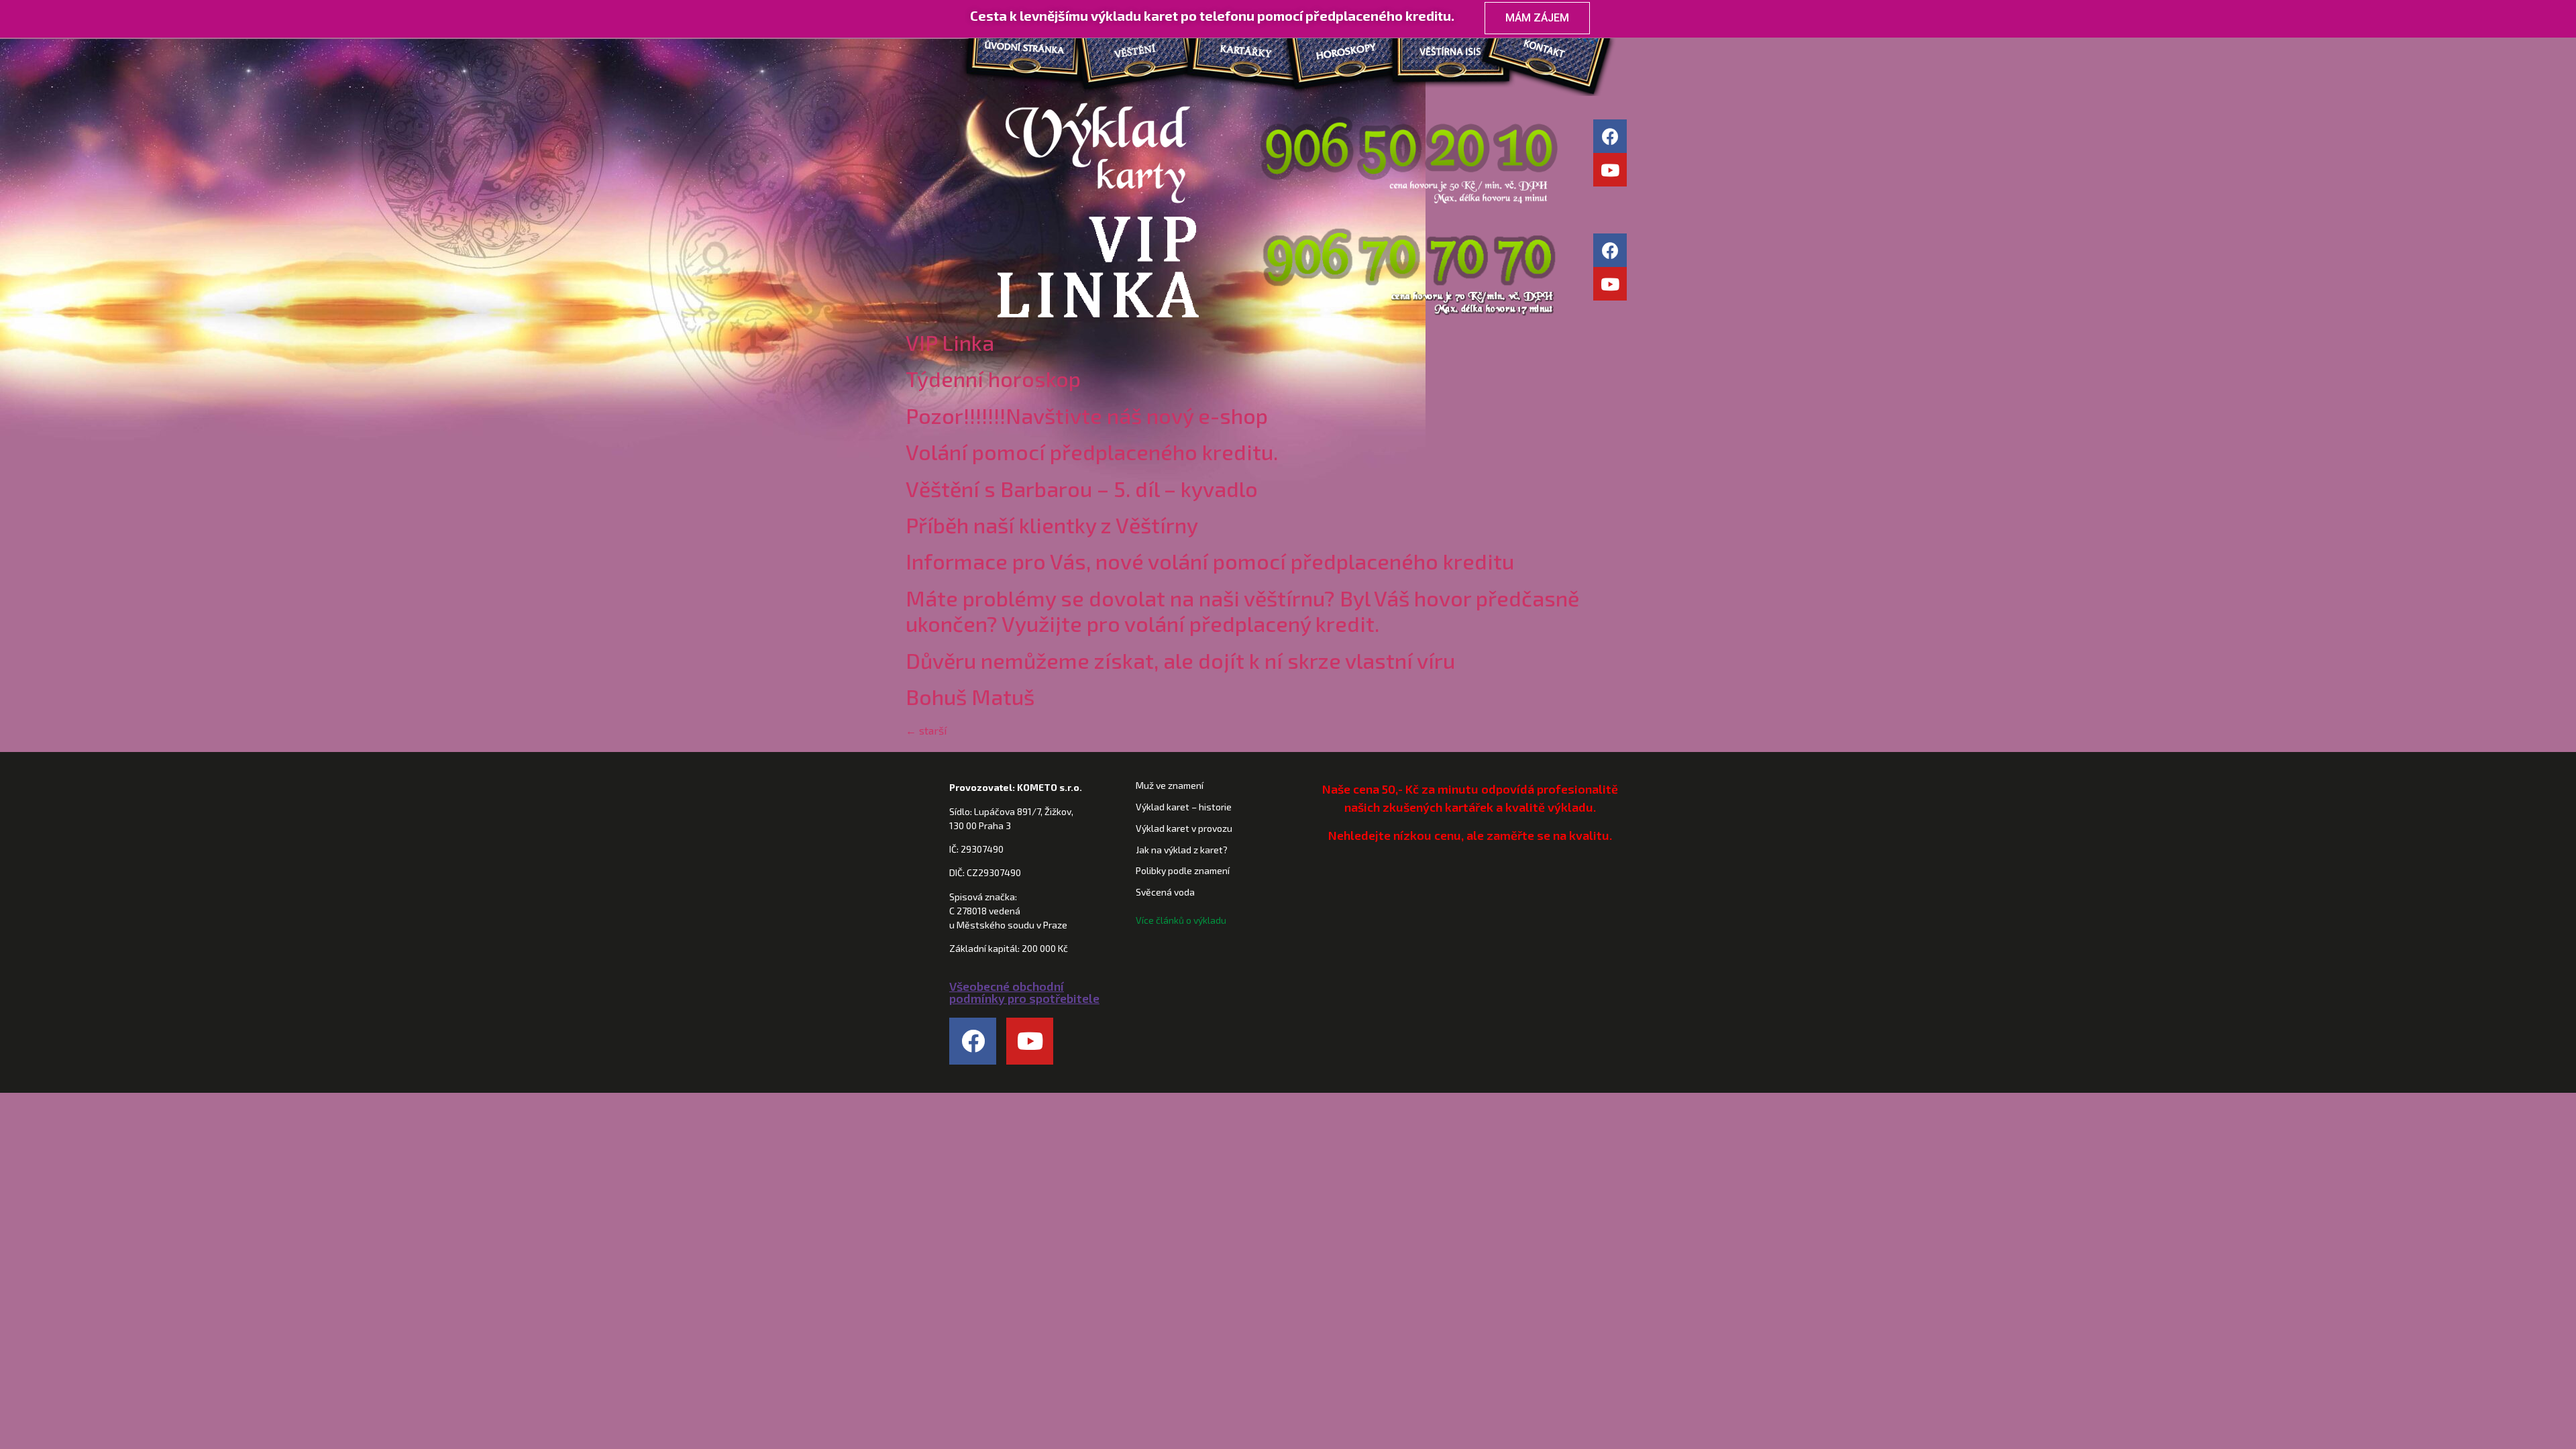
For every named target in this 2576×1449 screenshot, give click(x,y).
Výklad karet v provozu (1184, 828)
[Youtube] (1610, 170)
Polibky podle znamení (1183, 870)
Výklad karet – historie (1184, 807)
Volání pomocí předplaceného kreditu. (1092, 451)
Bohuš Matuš (970, 696)
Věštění (1134, 53)
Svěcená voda (1165, 892)
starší (926, 730)
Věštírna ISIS (1456, 53)
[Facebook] (1610, 136)
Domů (1020, 53)
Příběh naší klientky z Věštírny (1052, 525)
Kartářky (1241, 53)
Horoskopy (1348, 53)
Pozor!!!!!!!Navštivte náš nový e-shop (1087, 415)
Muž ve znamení (1170, 785)
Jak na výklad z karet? (1182, 850)
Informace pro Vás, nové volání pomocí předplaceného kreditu (1210, 561)
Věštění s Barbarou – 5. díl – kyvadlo (1082, 488)
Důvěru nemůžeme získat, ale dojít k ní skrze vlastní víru (1180, 660)
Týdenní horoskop (993, 378)
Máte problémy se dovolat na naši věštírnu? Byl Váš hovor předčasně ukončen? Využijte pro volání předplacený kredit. (1242, 610)
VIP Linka (950, 342)
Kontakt (1563, 53)
